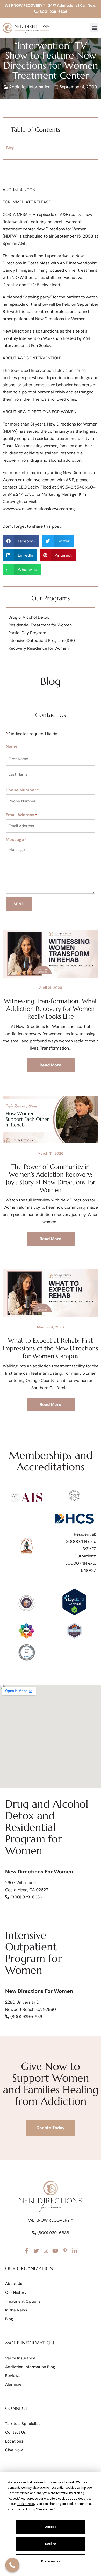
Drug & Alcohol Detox (29, 617)
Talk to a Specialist (23, 2424)
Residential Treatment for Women (40, 625)
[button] (94, 28)
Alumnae (13, 2384)
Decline (51, 2544)
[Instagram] (46, 2251)
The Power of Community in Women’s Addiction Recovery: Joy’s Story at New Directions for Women (51, 1178)
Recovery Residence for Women (38, 648)
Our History (16, 2293)
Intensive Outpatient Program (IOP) (42, 640)
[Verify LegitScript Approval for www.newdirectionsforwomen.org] (74, 1614)
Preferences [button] (45, 2509)
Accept (51, 2527)
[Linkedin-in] (75, 2251)
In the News (16, 2310)
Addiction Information (30, 87)
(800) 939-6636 (52, 12)
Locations (14, 2441)
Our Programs (51, 598)
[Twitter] (36, 2251)
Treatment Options (23, 2301)
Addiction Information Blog (30, 2367)
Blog (10, 148)
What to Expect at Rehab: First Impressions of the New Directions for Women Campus (51, 1348)
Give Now (14, 2450)
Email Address (21, 815)
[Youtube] (55, 2251)
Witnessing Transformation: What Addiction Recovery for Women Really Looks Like (51, 1009)
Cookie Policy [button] (26, 2504)
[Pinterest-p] (65, 2251)
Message (16, 840)
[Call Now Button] (12, 2565)
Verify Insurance (20, 2358)
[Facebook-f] (27, 2251)
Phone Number (22, 790)
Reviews (13, 2376)
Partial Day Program (27, 633)
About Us (14, 2284)
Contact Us (16, 2432)
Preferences (51, 2561)
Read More (51, 1065)
